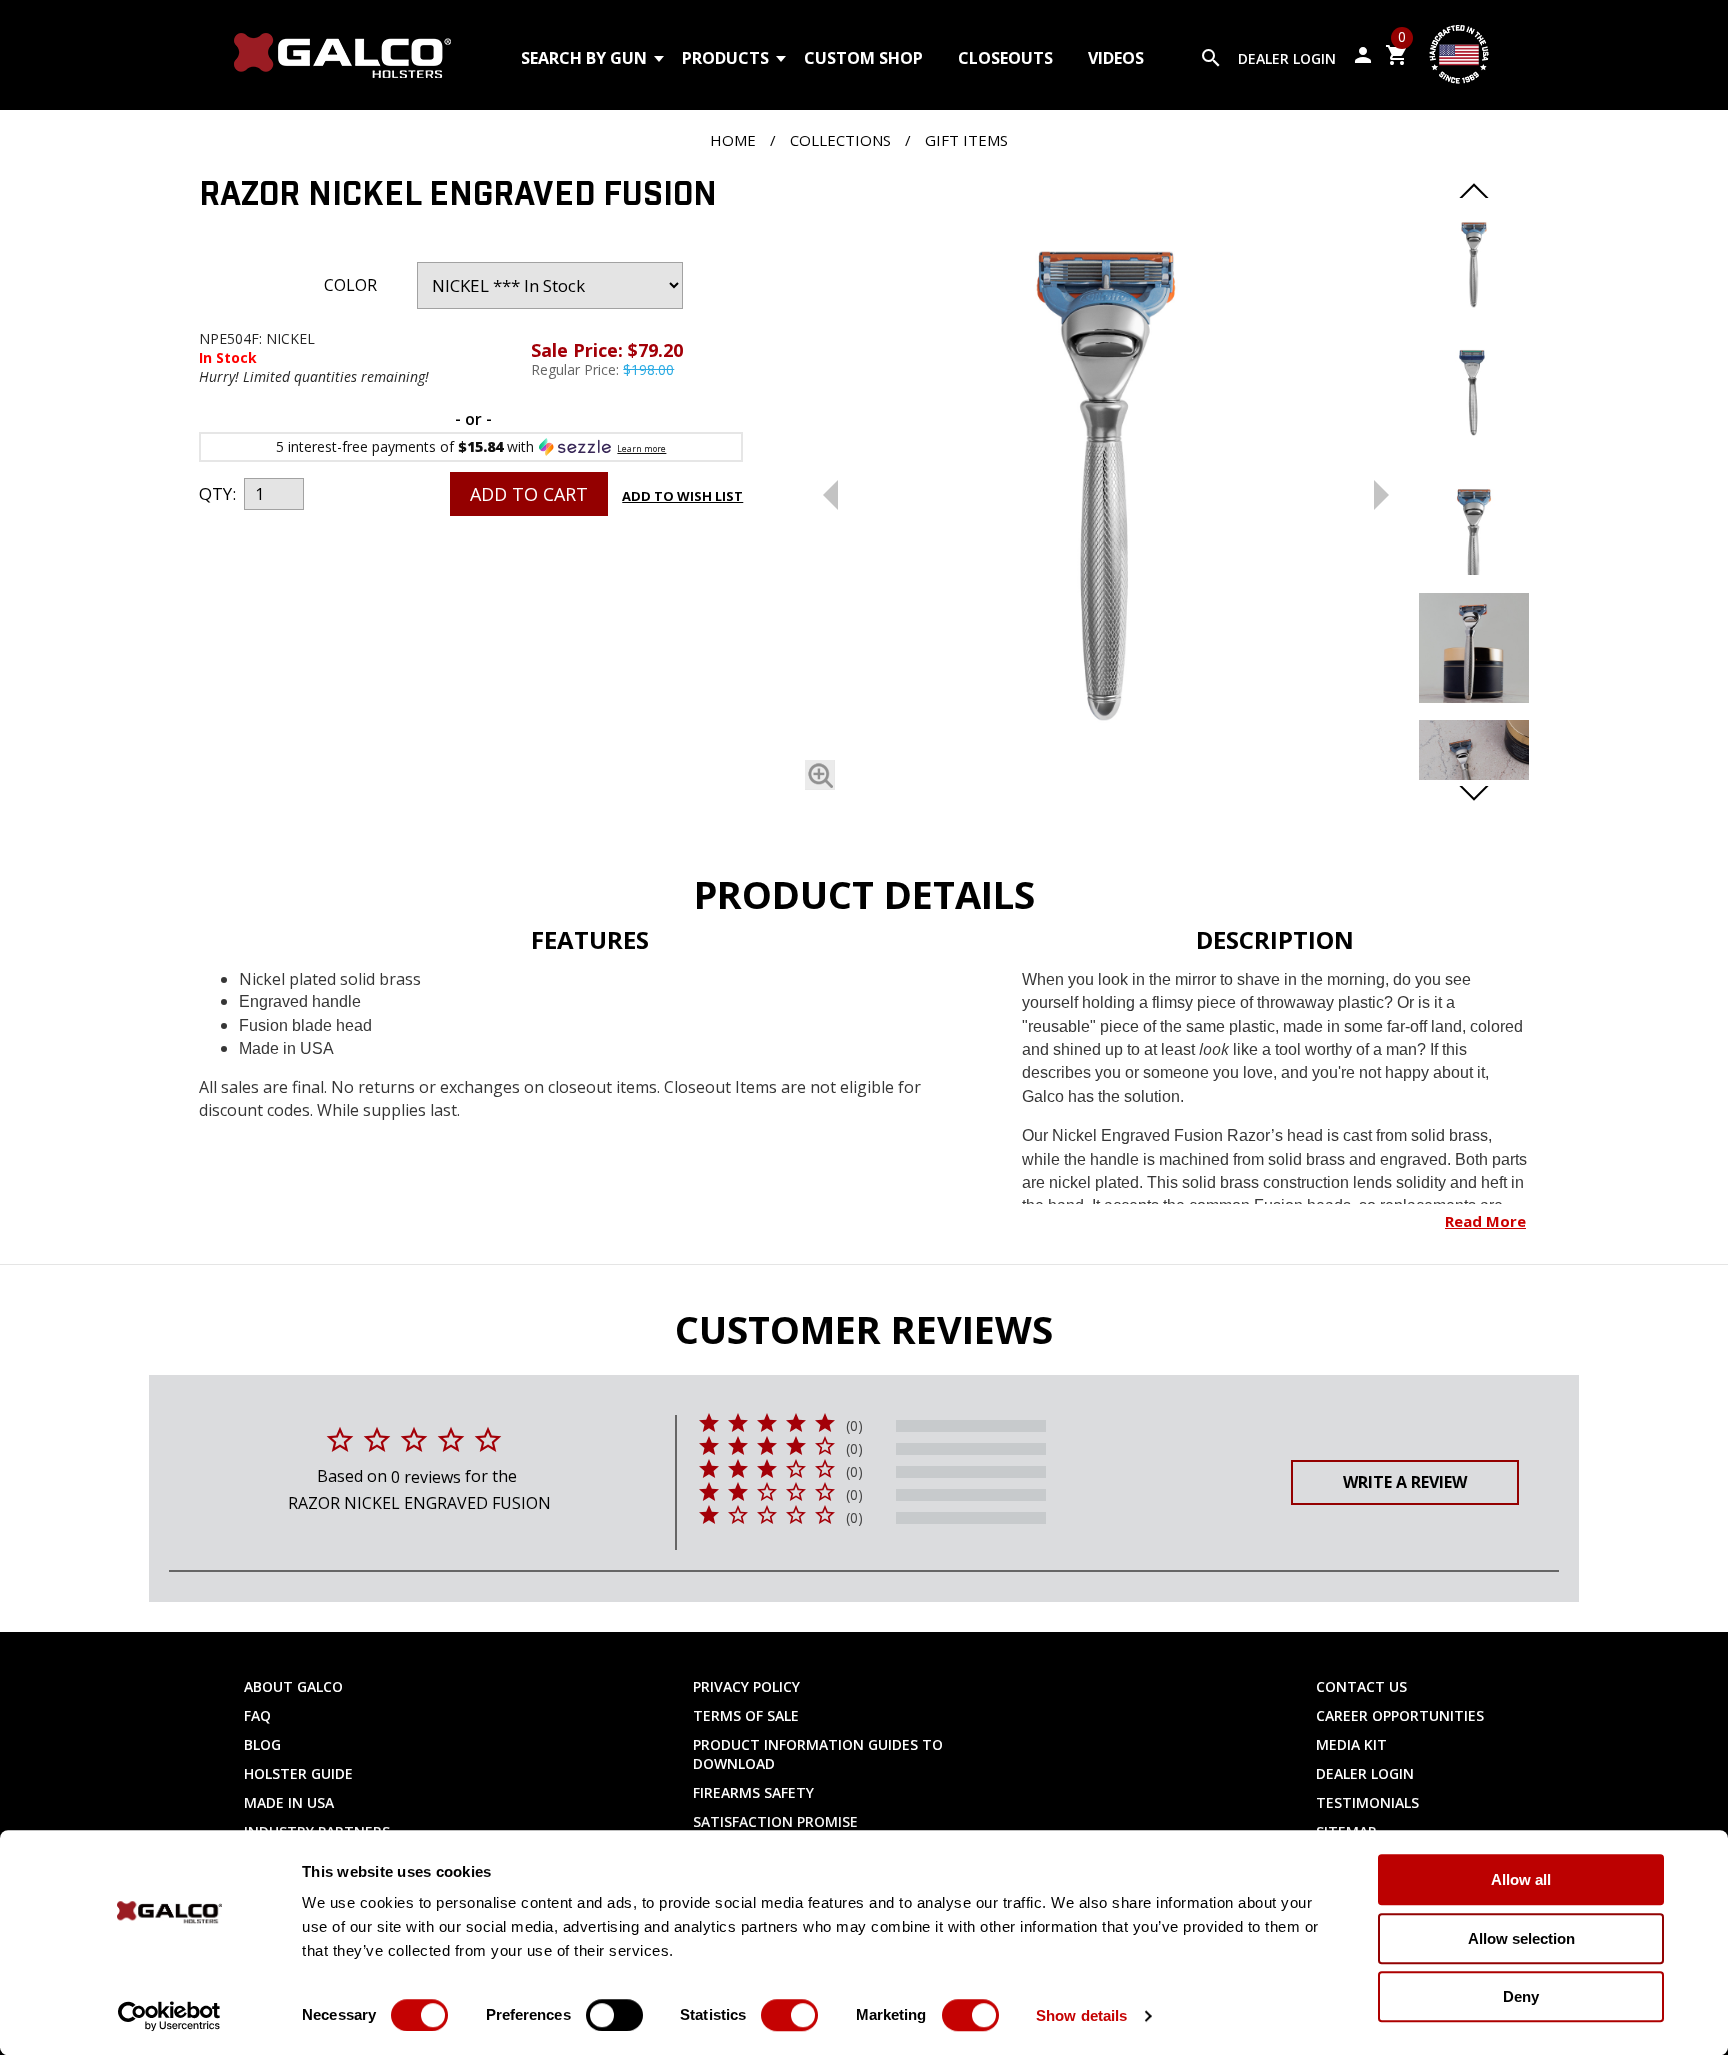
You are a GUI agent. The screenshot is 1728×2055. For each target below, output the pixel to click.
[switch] (614, 2015)
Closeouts (1005, 58)
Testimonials (1367, 1802)
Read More (1485, 1221)
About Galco (293, 1686)
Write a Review (1405, 1482)
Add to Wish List (682, 496)
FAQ (257, 1715)
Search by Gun (584, 58)
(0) (854, 1426)
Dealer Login (1287, 58)
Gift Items (966, 140)
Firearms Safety (753, 1792)
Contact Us (1361, 1686)
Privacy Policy (746, 1686)
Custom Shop (863, 58)
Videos (1116, 58)
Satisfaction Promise (775, 1821)
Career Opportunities (1400, 1715)
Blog (262, 1744)
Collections (840, 140)
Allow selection (1521, 1938)
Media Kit (1351, 1744)
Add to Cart (529, 494)
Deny (1521, 1996)
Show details (1081, 2015)
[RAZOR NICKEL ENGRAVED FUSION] (1106, 489)
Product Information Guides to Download (818, 1754)
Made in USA (289, 1802)
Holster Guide (298, 1773)
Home (733, 140)
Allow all (1521, 1879)
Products (725, 58)
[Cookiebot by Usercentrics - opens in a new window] (169, 2016)
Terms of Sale (746, 1715)
